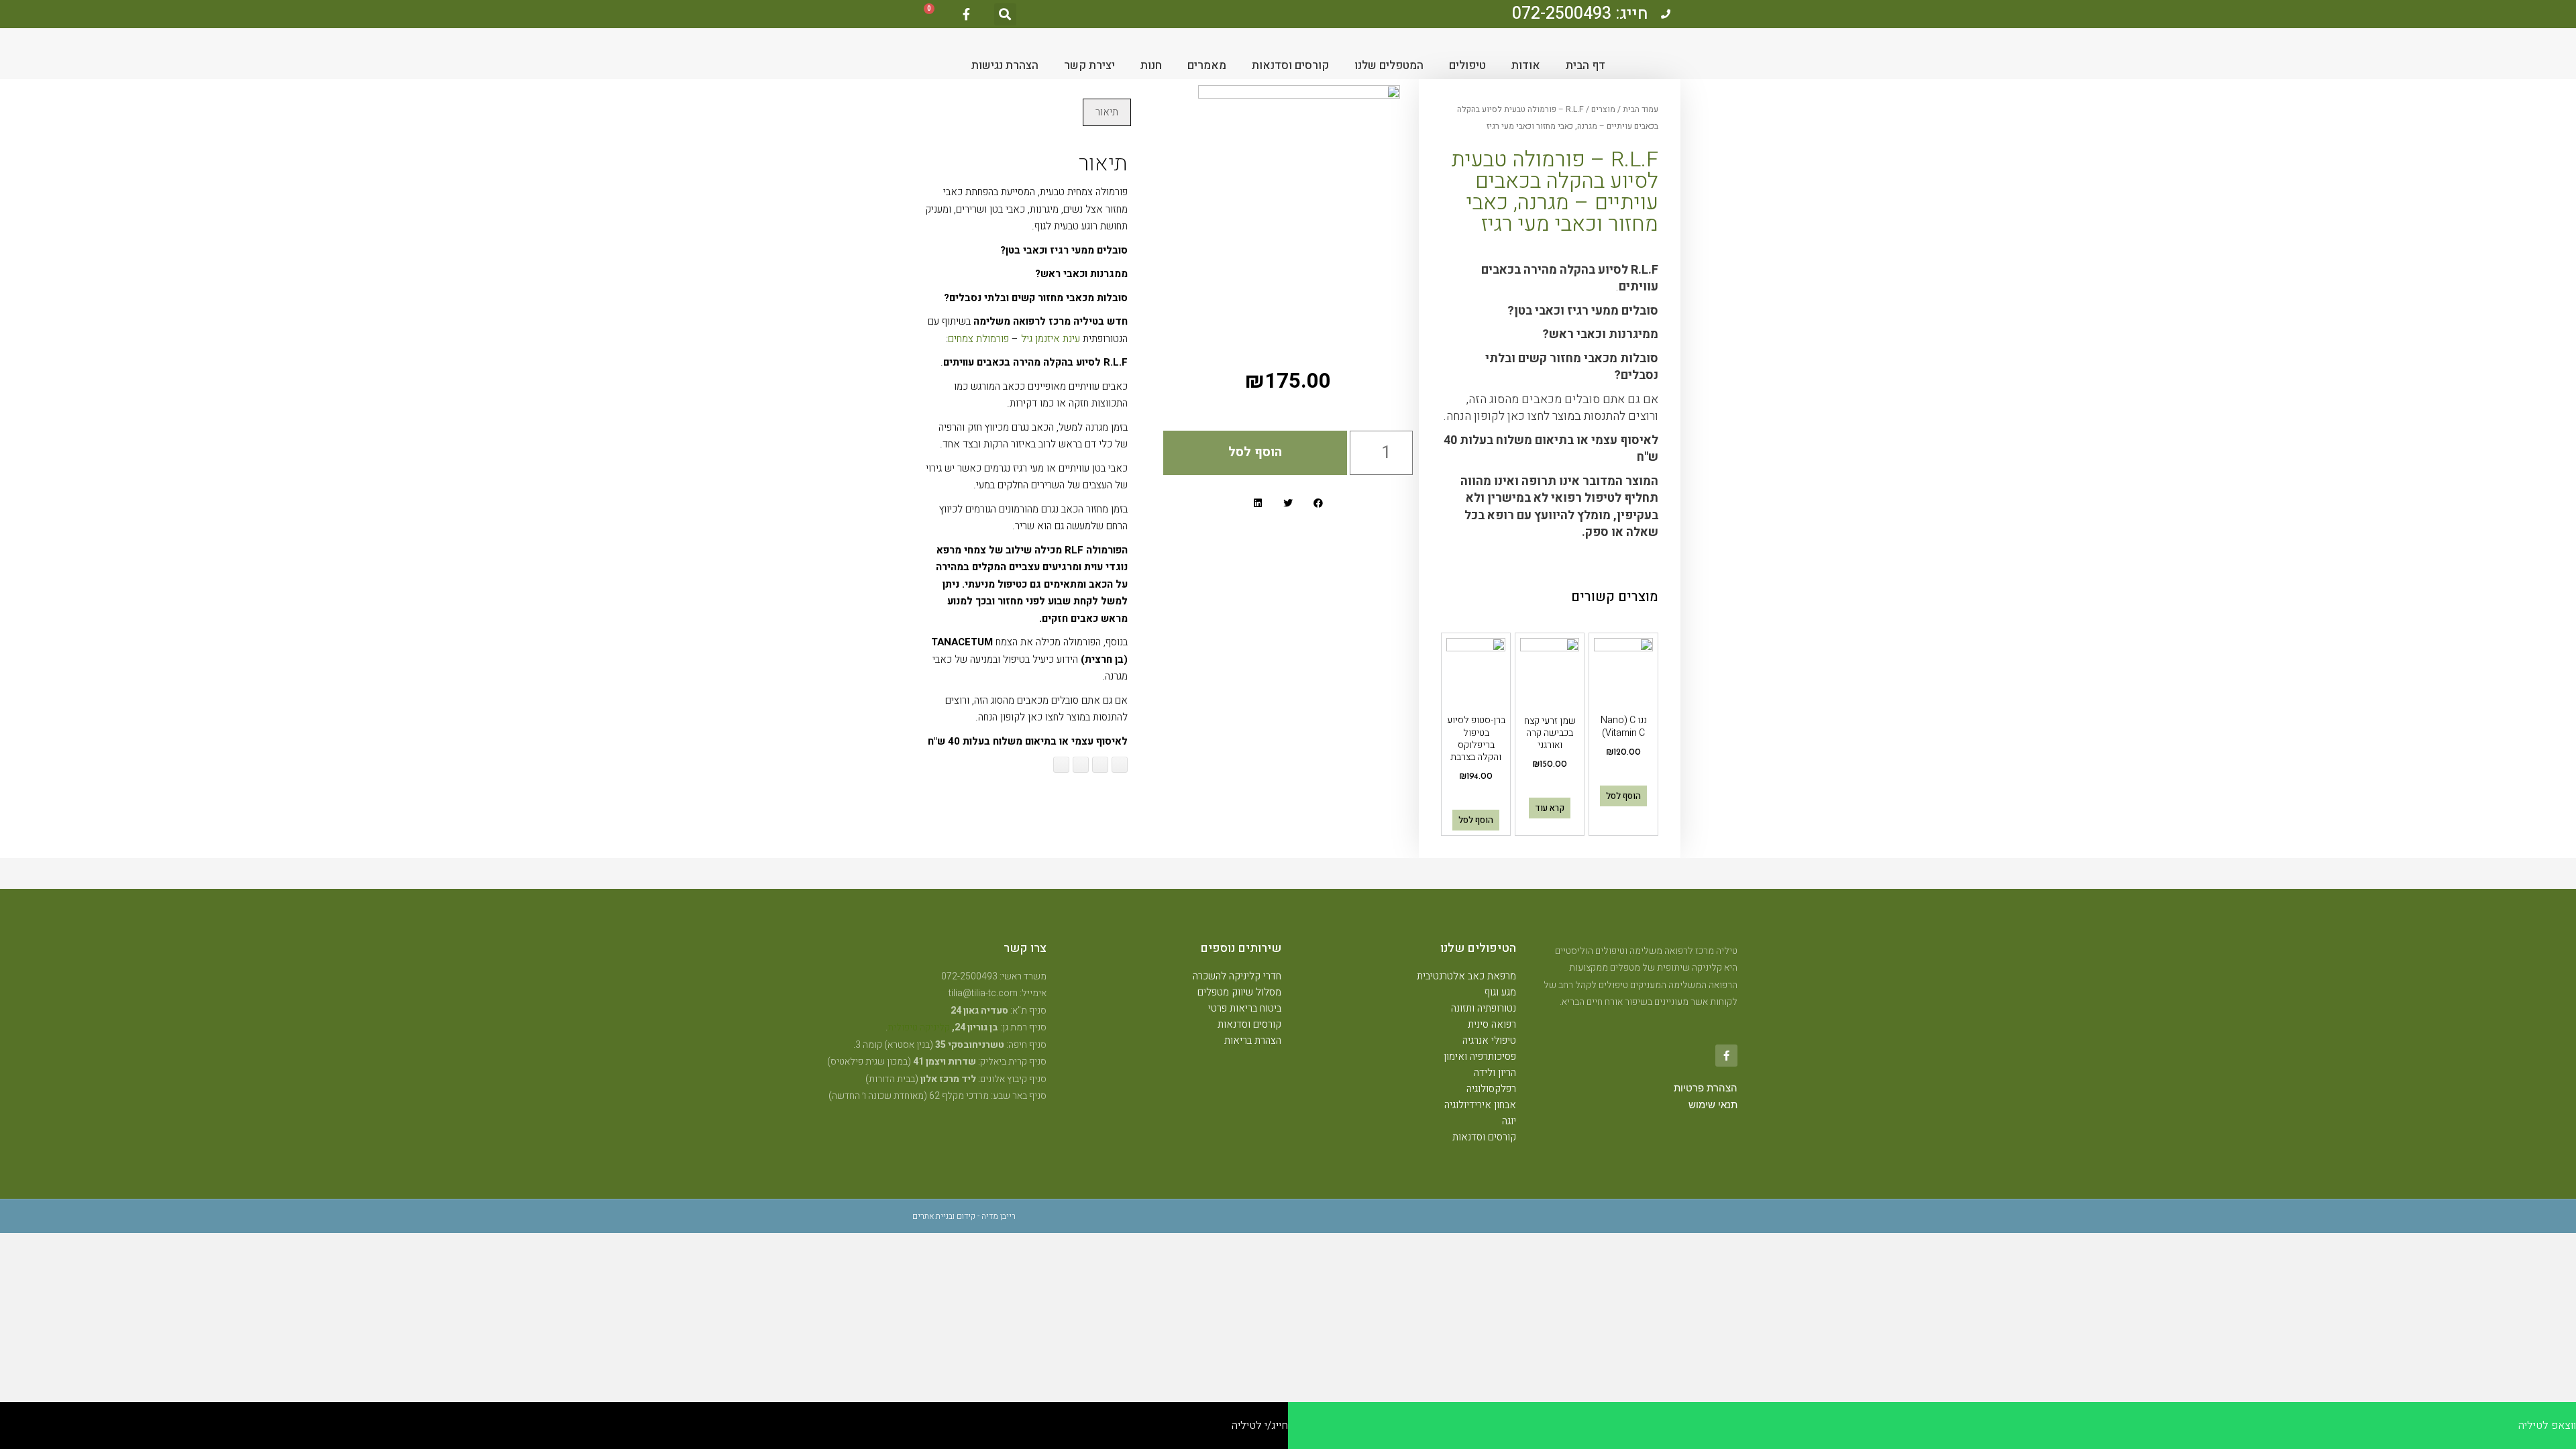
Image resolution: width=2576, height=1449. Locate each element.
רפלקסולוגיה (1491, 1089)
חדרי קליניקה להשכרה (1237, 976)
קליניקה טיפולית (919, 1027)
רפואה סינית (1492, 1024)
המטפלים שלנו (1389, 65)
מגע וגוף (1500, 992)
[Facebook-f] (966, 14)
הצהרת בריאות (1253, 1040)
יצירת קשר (1089, 65)
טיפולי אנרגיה (1489, 1040)
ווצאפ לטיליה (2547, 1426)
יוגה (1509, 1121)
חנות (1151, 65)
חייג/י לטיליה (1260, 1426)
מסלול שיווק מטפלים (1239, 992)
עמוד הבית (1641, 109)
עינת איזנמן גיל (1051, 339)
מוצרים (1603, 109)
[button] (1005, 14)
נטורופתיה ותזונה (1484, 1008)
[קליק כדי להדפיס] (1061, 765)
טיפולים (1467, 65)
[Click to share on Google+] (1100, 765)
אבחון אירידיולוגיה (1480, 1105)
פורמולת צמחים (978, 339)
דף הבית (1586, 65)
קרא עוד (1550, 808)
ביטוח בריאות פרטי (1245, 1008)
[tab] (1107, 112)
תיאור (1107, 112)
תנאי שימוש (1713, 1105)
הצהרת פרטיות (1706, 1088)
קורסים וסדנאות (1290, 65)
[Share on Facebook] (1120, 765)
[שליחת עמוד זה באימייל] (1081, 765)
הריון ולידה (1495, 1073)
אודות (1526, 65)
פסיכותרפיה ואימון (1480, 1057)
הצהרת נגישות (1005, 65)
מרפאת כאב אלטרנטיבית (1466, 976)
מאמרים (1207, 65)
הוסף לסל (1623, 796)
